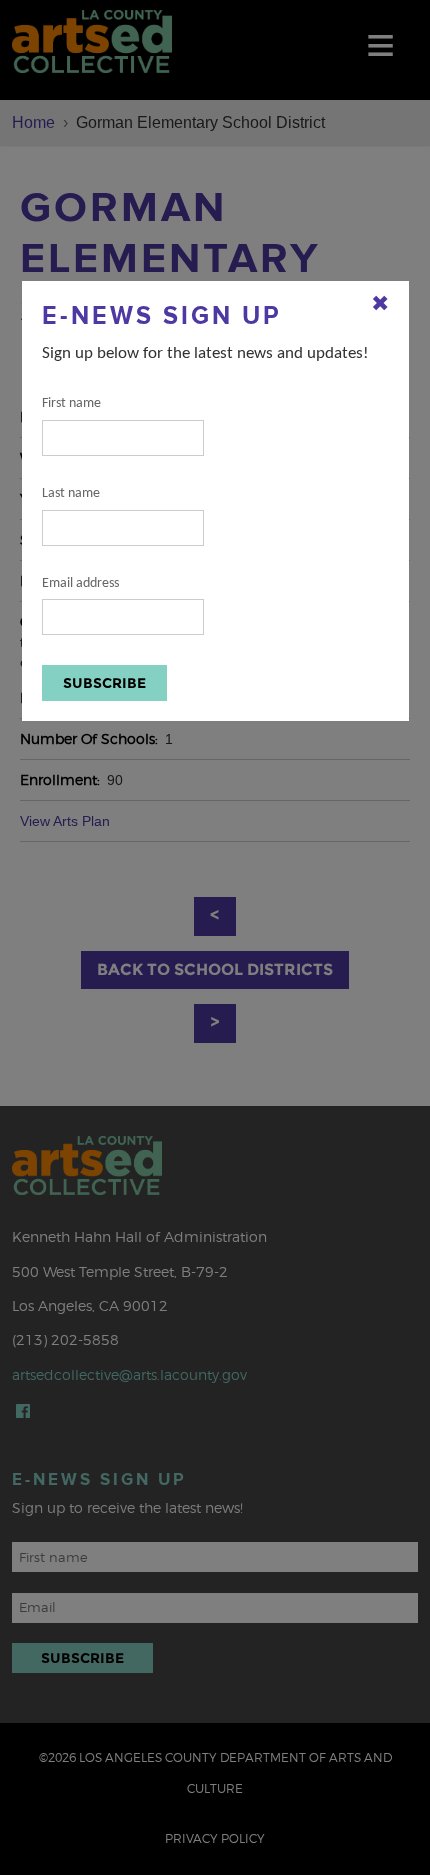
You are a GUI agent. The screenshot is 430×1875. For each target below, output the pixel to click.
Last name (71, 493)
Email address (80, 583)
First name (71, 403)
